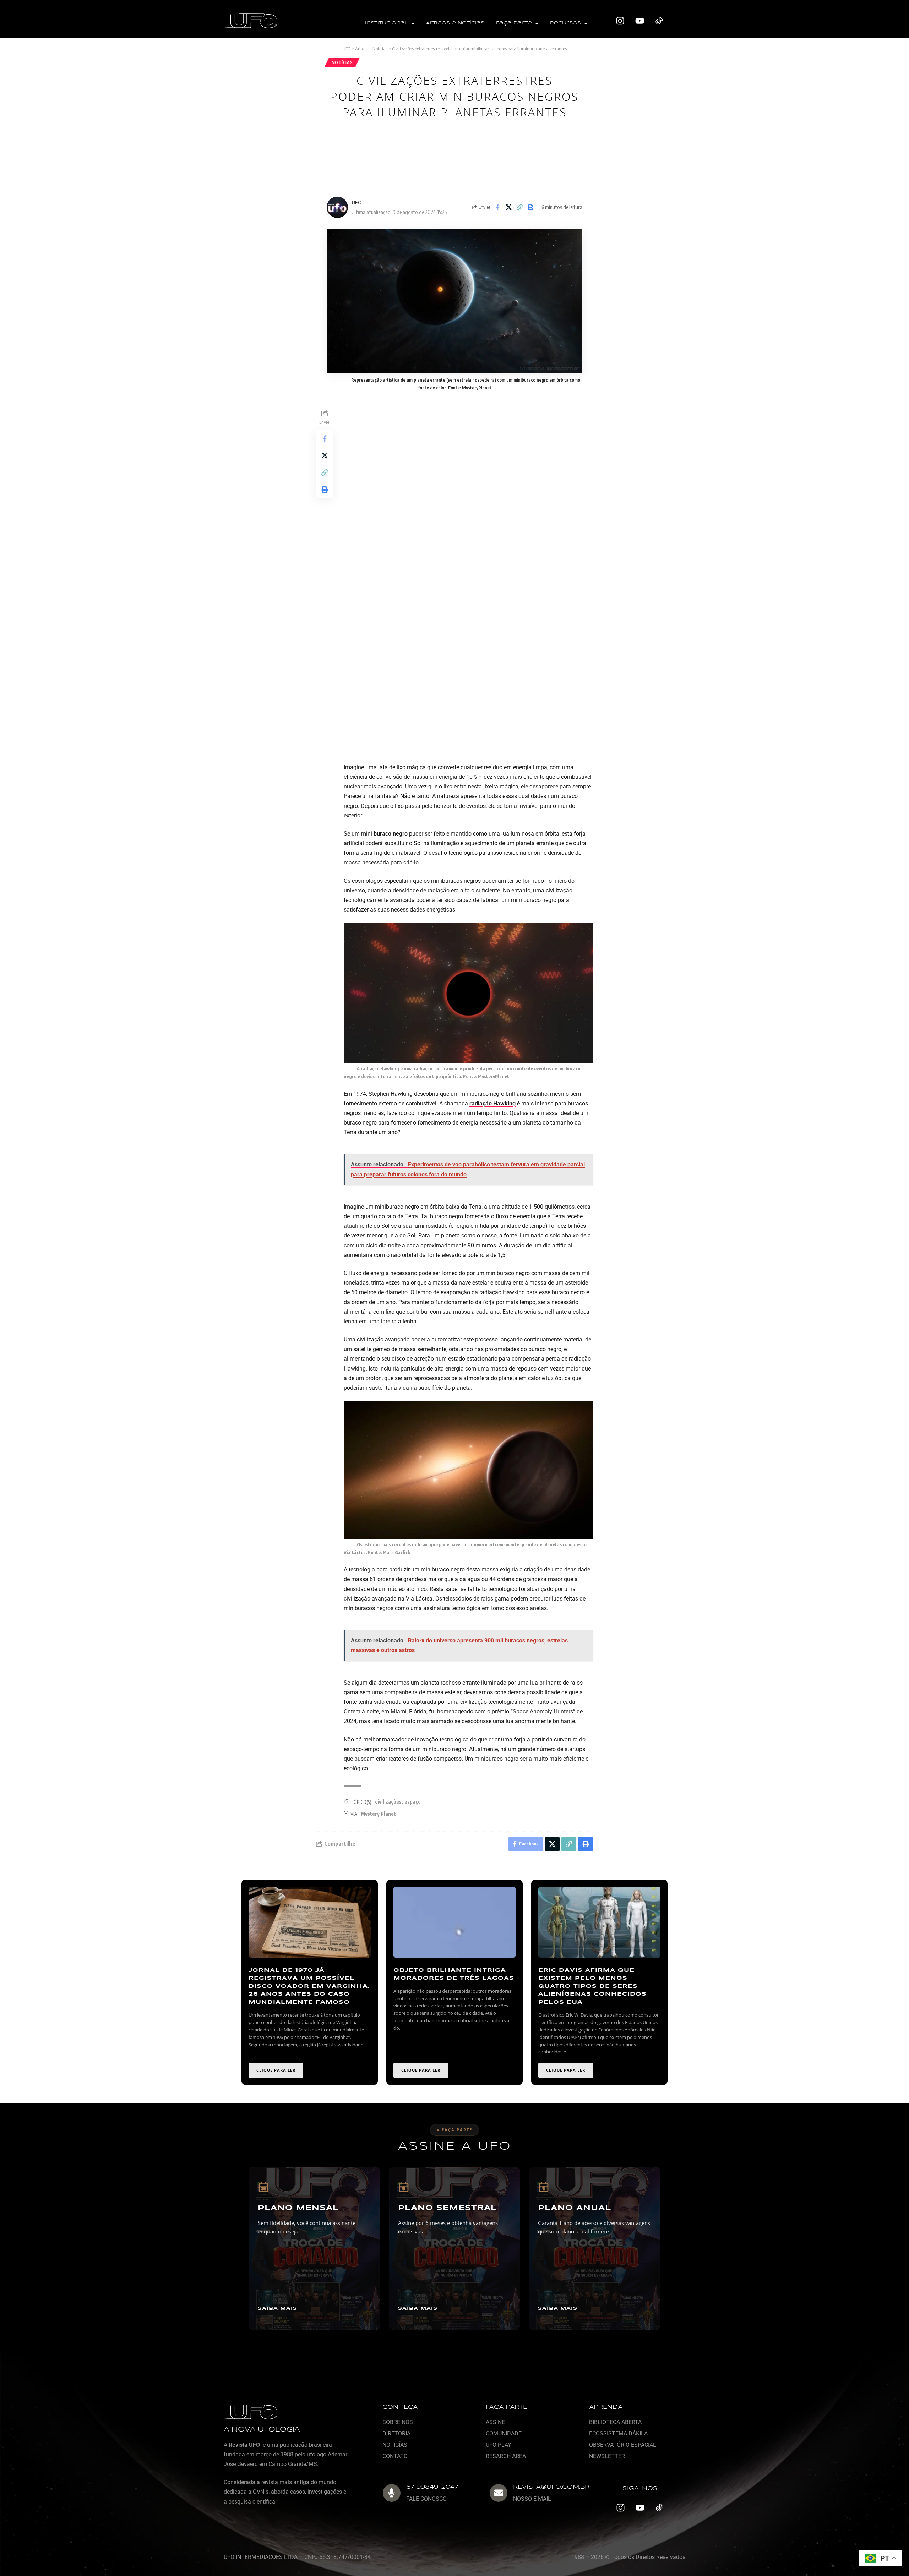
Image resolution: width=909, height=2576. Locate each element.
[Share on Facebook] (497, 207)
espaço (413, 1802)
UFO (356, 202)
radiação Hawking (492, 1103)
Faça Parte (514, 23)
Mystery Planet (378, 1814)
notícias (342, 62)
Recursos (565, 23)
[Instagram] (620, 21)
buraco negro (391, 834)
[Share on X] (508, 207)
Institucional (387, 23)
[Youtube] (640, 21)
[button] (390, 24)
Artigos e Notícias (455, 23)
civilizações (388, 1802)
